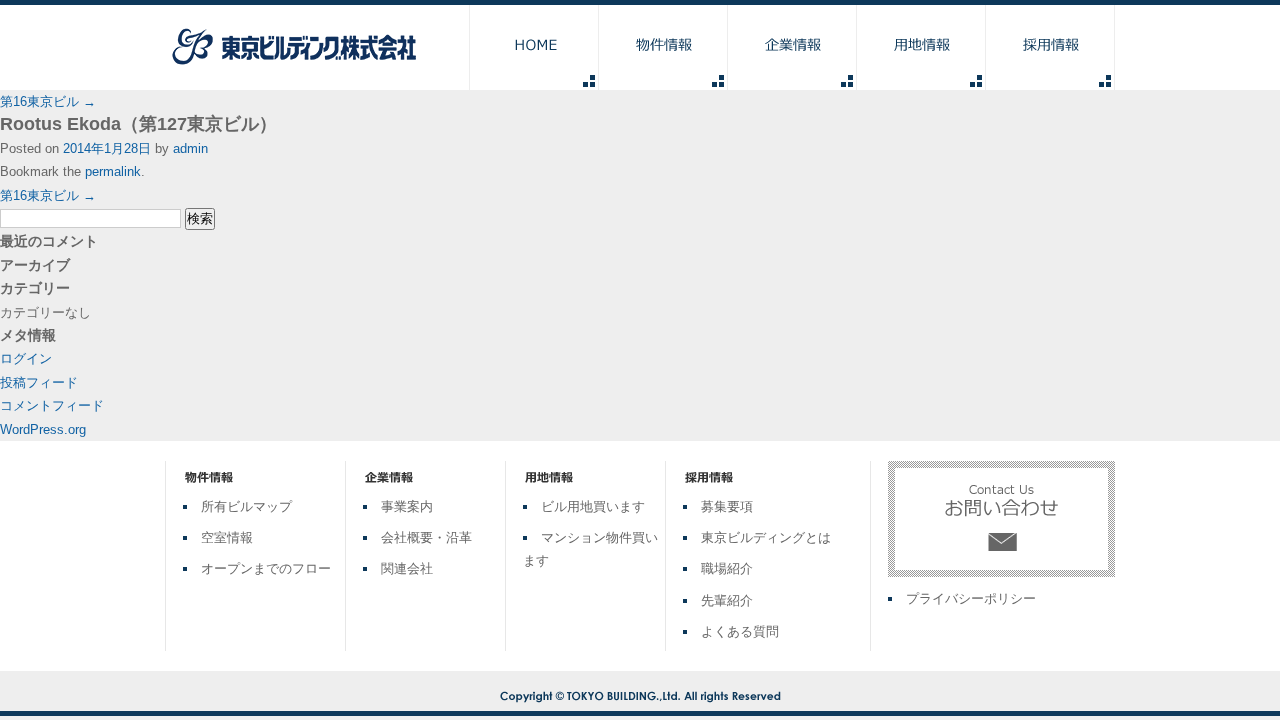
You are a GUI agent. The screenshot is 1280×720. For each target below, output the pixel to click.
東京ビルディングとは (766, 537)
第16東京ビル (48, 101)
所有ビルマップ (246, 506)
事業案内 (407, 506)
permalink (113, 171)
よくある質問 (740, 631)
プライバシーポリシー (971, 598)
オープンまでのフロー (266, 568)
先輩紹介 (727, 600)
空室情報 (227, 537)
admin (190, 148)
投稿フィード (39, 382)
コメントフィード (52, 405)
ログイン (26, 358)
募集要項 (727, 506)
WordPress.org (43, 429)
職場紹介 (727, 568)
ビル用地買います (593, 506)
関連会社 (407, 568)
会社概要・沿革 (426, 537)
